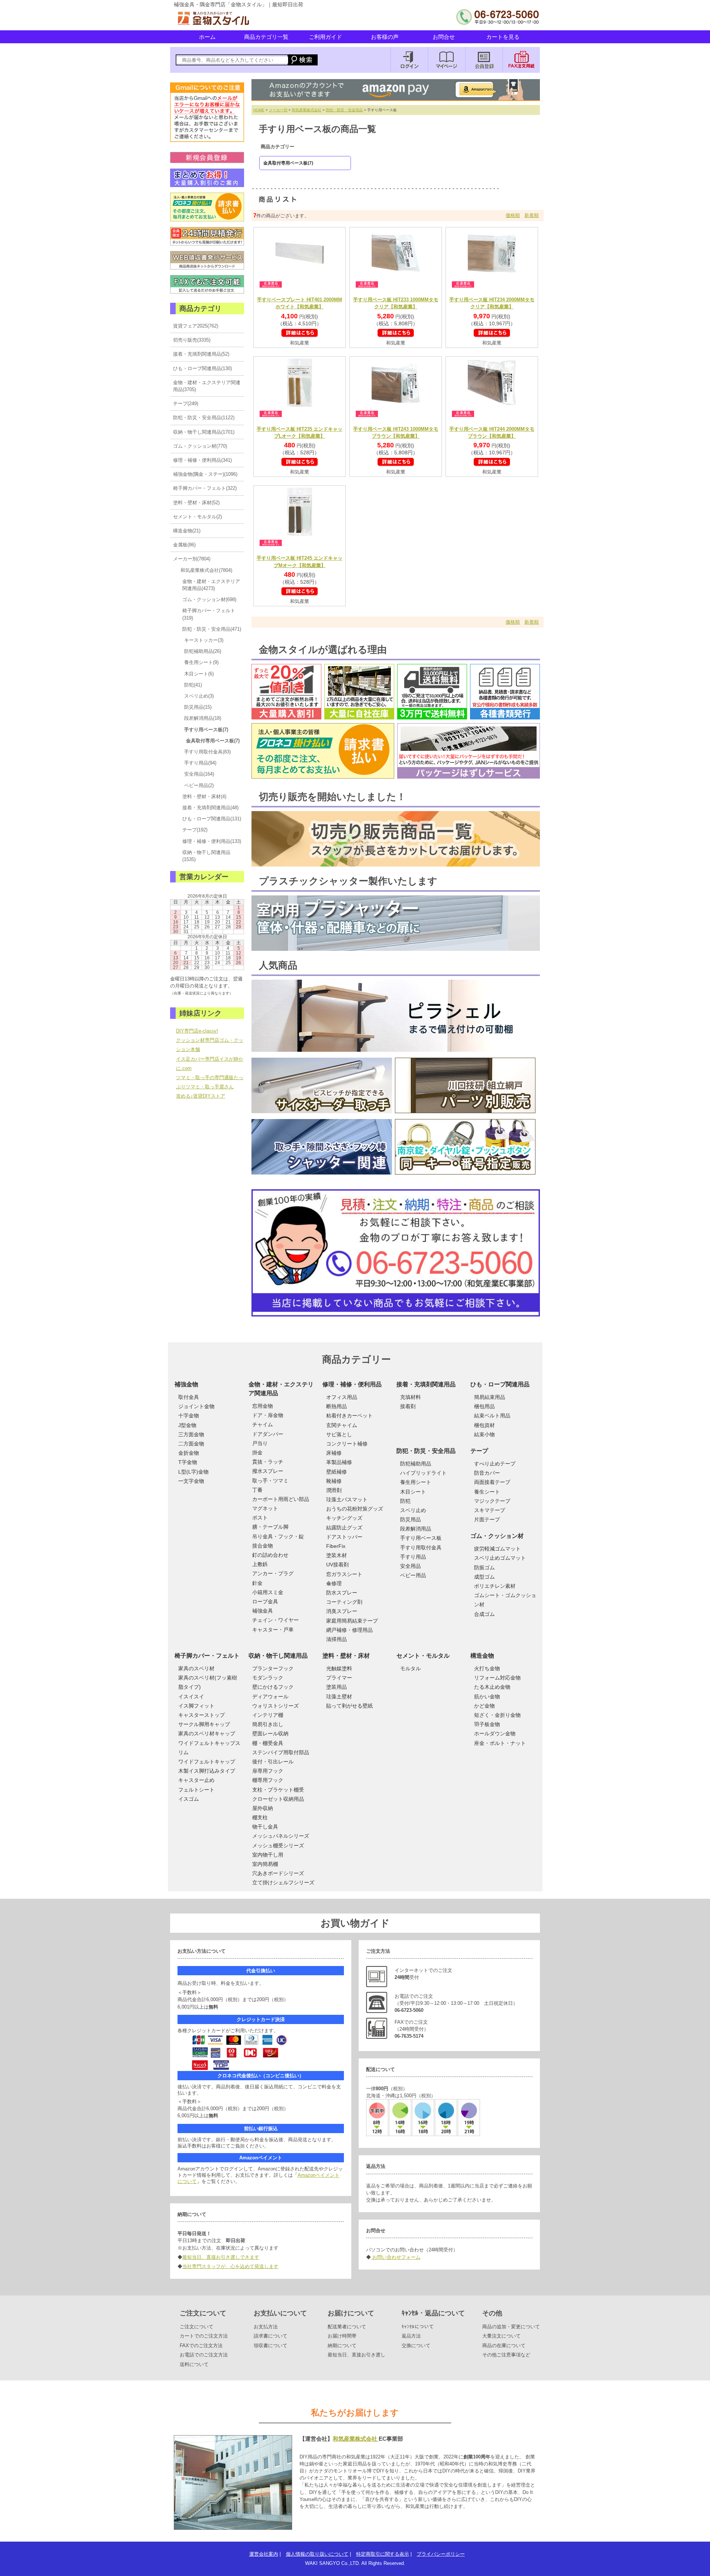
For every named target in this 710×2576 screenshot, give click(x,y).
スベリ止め (413, 1510)
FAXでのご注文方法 (201, 2345)
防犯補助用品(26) (203, 651)
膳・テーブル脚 (270, 1527)
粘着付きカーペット (349, 1416)
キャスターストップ (202, 1715)
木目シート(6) (199, 674)
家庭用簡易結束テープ (352, 1621)
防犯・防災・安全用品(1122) (204, 418)
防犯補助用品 (416, 1464)
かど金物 (484, 1706)
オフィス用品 (342, 1397)
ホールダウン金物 (495, 1733)
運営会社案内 (264, 2554)
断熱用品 (337, 1406)
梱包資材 (484, 1425)
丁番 (257, 1490)
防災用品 (410, 1519)
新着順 (532, 215)
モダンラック (268, 1678)
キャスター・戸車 (273, 1630)
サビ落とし (339, 1434)
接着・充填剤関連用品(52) (201, 354)
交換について (416, 2345)
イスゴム (189, 1799)
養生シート (487, 1492)
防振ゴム (484, 1567)
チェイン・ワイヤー (275, 1620)
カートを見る (503, 37)
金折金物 (189, 1453)
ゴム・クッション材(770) (200, 446)
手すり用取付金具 (421, 1548)
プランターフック (273, 1668)
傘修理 (334, 1583)
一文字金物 (191, 1481)
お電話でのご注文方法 (204, 2355)
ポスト (260, 1518)
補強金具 (263, 1611)
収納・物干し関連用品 (278, 1656)
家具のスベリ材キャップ (207, 1733)
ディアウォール (270, 1697)
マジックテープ (492, 1501)
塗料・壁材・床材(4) (204, 796)
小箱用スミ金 (268, 1592)
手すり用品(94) (200, 763)
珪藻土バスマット (347, 1499)
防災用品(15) (198, 707)
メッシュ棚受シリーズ (278, 1845)
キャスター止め (196, 1780)
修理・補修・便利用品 (352, 1384)
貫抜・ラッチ (268, 1462)
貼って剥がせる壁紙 (349, 1706)
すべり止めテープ (495, 1464)
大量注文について (501, 2336)
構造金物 (482, 1656)
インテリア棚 (268, 1715)
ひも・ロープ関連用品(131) (212, 819)
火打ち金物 (487, 1668)
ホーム (207, 37)
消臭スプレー (342, 1611)
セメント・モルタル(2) (197, 517)
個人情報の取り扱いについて (317, 2554)
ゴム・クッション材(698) (209, 599)
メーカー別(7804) (192, 559)
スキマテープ (490, 1510)
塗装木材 (337, 1555)
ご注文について (197, 2327)
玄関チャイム (342, 1425)
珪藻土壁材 (339, 1697)
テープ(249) (186, 404)
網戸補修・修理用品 (349, 1630)
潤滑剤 (334, 1490)
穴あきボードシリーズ (278, 1873)
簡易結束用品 (490, 1397)
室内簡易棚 (265, 1864)
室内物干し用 (268, 1855)
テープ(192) (195, 830)
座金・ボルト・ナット (500, 1743)
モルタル (410, 1668)
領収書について (271, 2345)
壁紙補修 (337, 1472)
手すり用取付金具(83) (207, 752)
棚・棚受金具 (268, 1743)
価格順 (513, 215)
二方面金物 (191, 1444)
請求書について (271, 2336)
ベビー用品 (413, 1575)
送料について (194, 2364)
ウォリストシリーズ (275, 1706)
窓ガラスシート (344, 1574)
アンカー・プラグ (273, 1573)
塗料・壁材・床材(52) (196, 503)
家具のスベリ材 (196, 1668)
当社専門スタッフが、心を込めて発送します (230, 2266)
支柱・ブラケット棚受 (278, 1790)
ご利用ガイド (325, 37)
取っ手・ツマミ (270, 1481)
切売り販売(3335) (192, 340)
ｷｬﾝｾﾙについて (418, 2327)
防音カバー (487, 1473)
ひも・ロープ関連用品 (500, 1384)
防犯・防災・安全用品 (344, 110)
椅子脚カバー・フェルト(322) (205, 488)
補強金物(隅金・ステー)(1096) (205, 474)
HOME (259, 110)
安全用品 (410, 1566)
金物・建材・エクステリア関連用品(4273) (211, 585)
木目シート (413, 1492)
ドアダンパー (268, 1434)
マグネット (265, 1508)
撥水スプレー (268, 1471)
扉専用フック (268, 1771)
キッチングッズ (344, 1518)
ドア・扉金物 (268, 1415)
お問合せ (444, 37)
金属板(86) (184, 545)
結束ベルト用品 (492, 1416)
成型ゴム (484, 1577)
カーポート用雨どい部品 (281, 1499)
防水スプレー (342, 1593)
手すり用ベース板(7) (206, 730)
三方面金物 (191, 1434)
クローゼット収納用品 (278, 1799)
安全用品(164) (199, 774)
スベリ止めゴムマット (500, 1558)
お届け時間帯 (342, 2336)
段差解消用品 (416, 1529)
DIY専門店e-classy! (197, 1031)
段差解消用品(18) (203, 718)
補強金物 (186, 1384)
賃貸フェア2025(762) (196, 326)
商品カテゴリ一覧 (266, 37)
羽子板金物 (487, 1724)
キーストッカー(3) (204, 640)
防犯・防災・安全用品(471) (212, 629)
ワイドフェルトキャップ (207, 1762)
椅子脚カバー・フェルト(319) (209, 614)
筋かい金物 (487, 1697)
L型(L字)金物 (193, 1472)
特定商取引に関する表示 (383, 2554)
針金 (257, 1583)
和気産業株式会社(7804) (206, 570)
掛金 (257, 1453)
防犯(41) (193, 685)
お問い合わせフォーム (396, 2257)
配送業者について (347, 2327)
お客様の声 (385, 37)
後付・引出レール (273, 1762)
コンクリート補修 (347, 1444)
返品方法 (411, 2336)
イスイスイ (191, 1697)
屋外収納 (263, 1808)
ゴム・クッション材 (497, 1536)
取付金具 (189, 1397)
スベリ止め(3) (199, 696)
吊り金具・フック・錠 (278, 1536)
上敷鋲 (260, 1564)
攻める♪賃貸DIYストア (201, 1096)
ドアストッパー (344, 1537)
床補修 (334, 1453)
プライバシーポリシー (441, 2554)
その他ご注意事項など (506, 2355)
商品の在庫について (504, 2345)
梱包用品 (484, 1406)
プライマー (339, 1678)
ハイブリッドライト (423, 1473)
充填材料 (410, 1397)
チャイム (263, 1424)
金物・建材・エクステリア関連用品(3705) (207, 386)
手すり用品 (413, 1557)
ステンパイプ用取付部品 (281, 1752)
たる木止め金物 (492, 1687)
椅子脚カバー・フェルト (207, 1656)
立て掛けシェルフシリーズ (283, 1882)
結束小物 (484, 1434)
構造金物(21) (187, 531)
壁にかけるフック (273, 1687)
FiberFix (336, 1546)
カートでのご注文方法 (204, 2336)
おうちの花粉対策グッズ (355, 1509)
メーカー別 (278, 110)
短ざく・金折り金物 (497, 1715)
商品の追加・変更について (511, 2327)
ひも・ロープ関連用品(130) (202, 368)
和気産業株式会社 (307, 110)
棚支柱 (260, 1817)
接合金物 (263, 1546)
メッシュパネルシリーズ (281, 1836)
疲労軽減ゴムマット (497, 1549)
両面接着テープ (492, 1482)
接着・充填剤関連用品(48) (210, 808)
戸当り (260, 1443)
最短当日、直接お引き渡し (356, 2355)
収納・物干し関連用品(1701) (204, 432)
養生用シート (416, 1482)
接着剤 (408, 1406)
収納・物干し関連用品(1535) (206, 856)
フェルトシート (196, 1790)
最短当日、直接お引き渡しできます (221, 2257)
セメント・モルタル (423, 1656)
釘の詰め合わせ (270, 1555)
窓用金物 (263, 1406)
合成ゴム (484, 1614)
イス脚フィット (196, 1706)
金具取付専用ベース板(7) (213, 741)
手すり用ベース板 (421, 1538)
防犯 (405, 1501)
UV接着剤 (337, 1565)
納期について (342, 2345)
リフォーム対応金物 (497, 1678)
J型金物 (187, 1425)
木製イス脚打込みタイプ (207, 1771)
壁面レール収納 (270, 1733)
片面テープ (487, 1519)
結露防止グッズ (344, 1528)
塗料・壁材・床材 (346, 1656)
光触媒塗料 (339, 1668)
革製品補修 (339, 1462)
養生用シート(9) (201, 662)
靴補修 (334, 1481)
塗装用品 (337, 1687)
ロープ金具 (265, 1601)
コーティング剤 (344, 1602)
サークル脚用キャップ (204, 1724)
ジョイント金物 (196, 1406)
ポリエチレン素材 (495, 1586)
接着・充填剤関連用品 (426, 1384)
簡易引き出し (268, 1724)
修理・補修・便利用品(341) (202, 460)
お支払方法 (266, 2327)
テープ (479, 1451)
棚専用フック (268, 1780)
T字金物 (188, 1462)
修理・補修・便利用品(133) (212, 841)
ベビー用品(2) (199, 785)
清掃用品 (337, 1639)
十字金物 (189, 1416)
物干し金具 (265, 1827)
